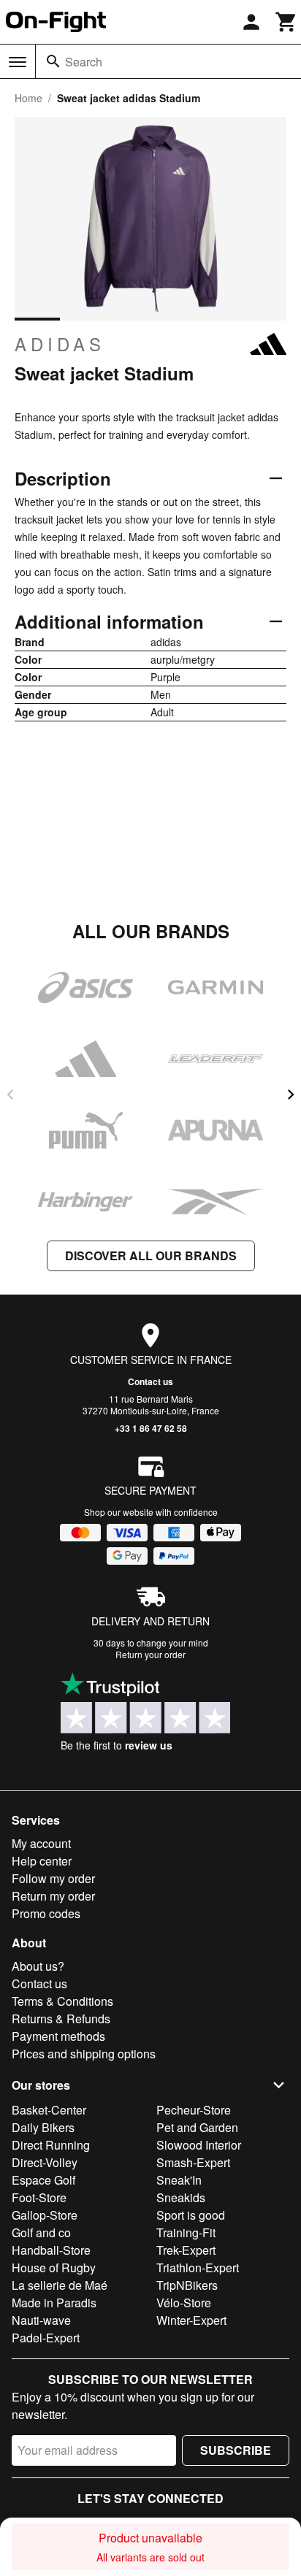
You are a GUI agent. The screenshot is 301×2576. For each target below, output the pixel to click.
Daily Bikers (43, 2127)
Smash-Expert (193, 2162)
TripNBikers (187, 2285)
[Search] (53, 61)
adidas (60, 344)
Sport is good (191, 2215)
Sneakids (181, 2197)
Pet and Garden (197, 2127)
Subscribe (236, 2450)
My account (41, 1843)
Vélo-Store (184, 2303)
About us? (38, 1966)
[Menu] (18, 62)
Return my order (53, 1896)
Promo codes (46, 1913)
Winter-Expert (191, 2320)
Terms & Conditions (62, 2001)
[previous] (10, 1095)
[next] (291, 1095)
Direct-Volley (45, 2162)
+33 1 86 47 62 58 (151, 1428)
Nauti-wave (41, 2320)
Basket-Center (49, 2110)
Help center (42, 1861)
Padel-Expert (46, 2338)
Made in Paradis (54, 2303)
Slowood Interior (199, 2145)
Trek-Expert (186, 2250)
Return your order (150, 1654)
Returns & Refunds (61, 2019)
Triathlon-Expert (198, 2268)
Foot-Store (39, 2197)
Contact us (150, 1381)
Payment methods (58, 2036)
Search (84, 62)
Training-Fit (186, 2232)
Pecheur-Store (194, 2110)
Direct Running (51, 2145)
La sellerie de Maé (60, 2285)
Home (28, 98)
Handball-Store (51, 2250)
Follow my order (53, 1878)
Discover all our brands (151, 1256)
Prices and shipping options (84, 2054)
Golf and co (41, 2232)
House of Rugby (54, 2268)
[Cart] (286, 22)
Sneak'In (179, 2180)
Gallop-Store (45, 2215)
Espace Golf (43, 2180)
